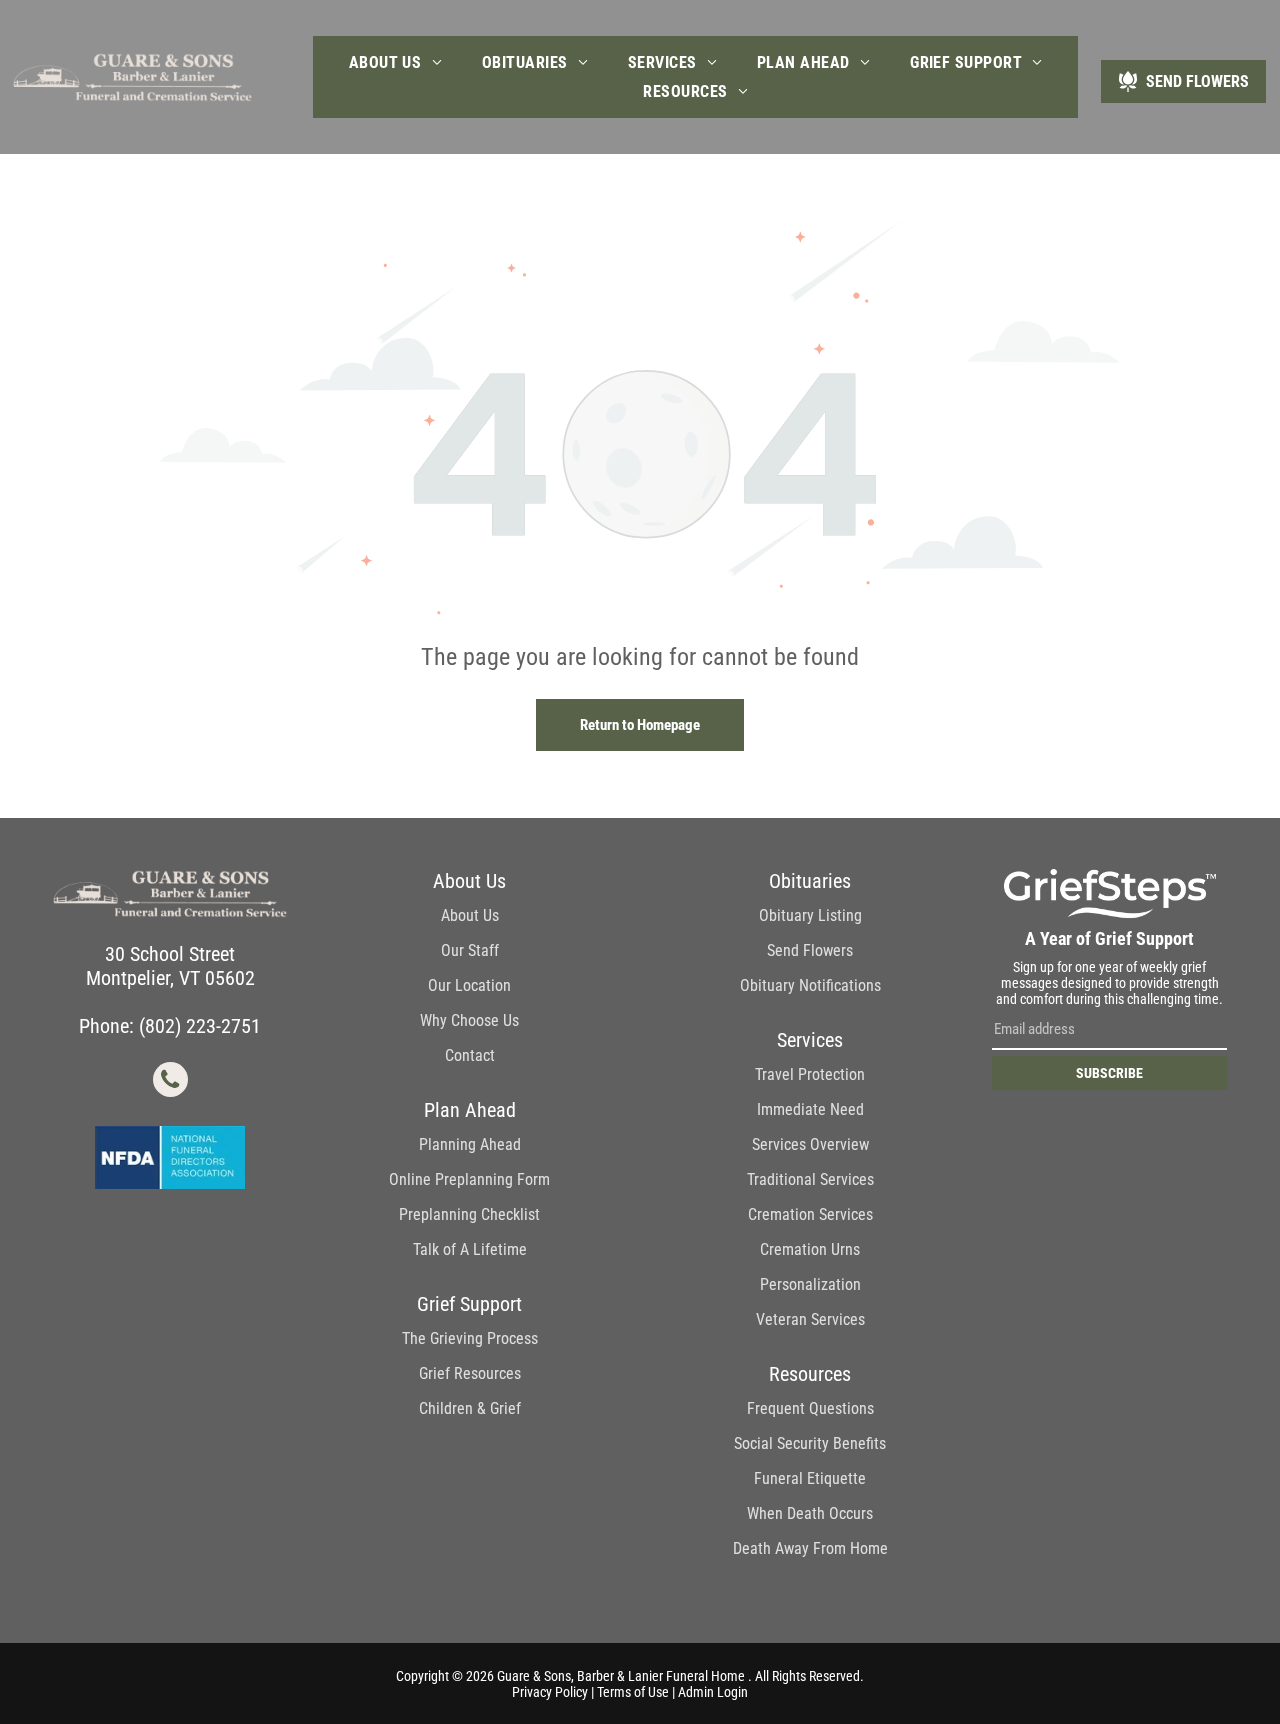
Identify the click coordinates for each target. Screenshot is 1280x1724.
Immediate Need (810, 1109)
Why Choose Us (469, 1020)
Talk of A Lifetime (470, 1249)
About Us (470, 915)
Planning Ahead (470, 1144)
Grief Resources (470, 1373)
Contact (470, 1055)
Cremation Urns (810, 1249)
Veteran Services (810, 1319)
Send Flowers (810, 950)
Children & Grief (470, 1408)
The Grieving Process (470, 1338)
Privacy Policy (550, 1692)
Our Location (469, 985)
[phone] (170, 1082)
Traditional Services (810, 1179)
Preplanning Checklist (469, 1214)
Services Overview (810, 1144)
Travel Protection (810, 1074)
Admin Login (713, 1692)
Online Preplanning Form (469, 1179)
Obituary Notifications (810, 985)
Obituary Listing (810, 915)
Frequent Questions (810, 1408)
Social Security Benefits (810, 1443)
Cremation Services (810, 1214)
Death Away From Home (810, 1548)
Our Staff (470, 950)
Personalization (810, 1284)
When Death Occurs (810, 1513)
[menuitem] (395, 62)
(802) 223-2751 (200, 1026)
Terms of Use (633, 1692)
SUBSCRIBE (1109, 1073)
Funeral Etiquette (810, 1478)
